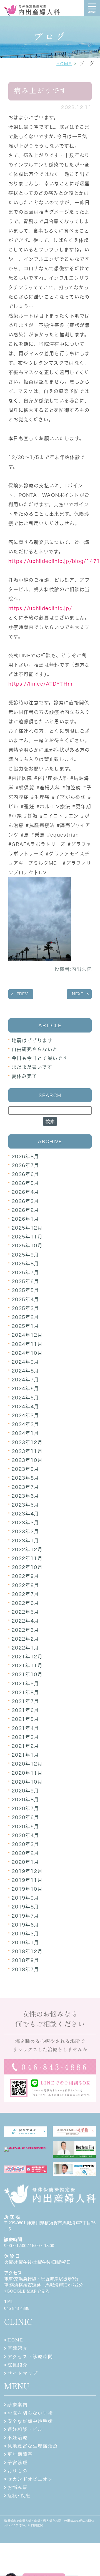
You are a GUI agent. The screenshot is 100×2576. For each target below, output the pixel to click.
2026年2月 (25, 1210)
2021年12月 (27, 1657)
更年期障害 (20, 2454)
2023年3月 (25, 1523)
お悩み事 (18, 2487)
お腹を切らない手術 (30, 2413)
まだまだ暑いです (32, 1067)
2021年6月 (25, 1710)
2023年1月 (25, 1541)
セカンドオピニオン (30, 2479)
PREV (22, 994)
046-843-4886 (17, 2308)
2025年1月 (25, 1326)
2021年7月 (25, 1701)
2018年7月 (25, 1969)
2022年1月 (25, 1648)
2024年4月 (25, 1407)
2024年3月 (25, 1415)
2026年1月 (25, 1219)
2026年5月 (25, 1183)
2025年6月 (25, 1281)
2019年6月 (25, 1925)
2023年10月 (27, 1460)
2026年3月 (25, 1201)
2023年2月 (25, 1531)
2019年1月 (25, 1942)
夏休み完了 (24, 1076)
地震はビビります (32, 1040)
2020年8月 (25, 1800)
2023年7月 (25, 1487)
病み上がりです (41, 91)
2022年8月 (25, 1585)
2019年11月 (27, 1880)
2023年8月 (25, 1478)
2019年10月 (27, 1889)
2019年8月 (25, 1907)
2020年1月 (25, 1862)
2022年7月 (25, 1594)
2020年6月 (25, 1817)
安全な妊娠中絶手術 (30, 2421)
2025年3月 (25, 1308)
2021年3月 (25, 1737)
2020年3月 (25, 1844)
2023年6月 (25, 1496)
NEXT (78, 994)
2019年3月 (25, 1934)
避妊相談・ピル (25, 2429)
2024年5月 (25, 1398)
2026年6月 (25, 1174)
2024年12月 (27, 1335)
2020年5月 (25, 1826)
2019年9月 (25, 1898)
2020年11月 (27, 1773)
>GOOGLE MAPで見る (27, 2291)
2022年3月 (25, 1630)
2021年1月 (25, 1755)
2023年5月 (25, 1505)
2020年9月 (25, 1791)
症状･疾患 (19, 2496)
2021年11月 (27, 1665)
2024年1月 (25, 1433)
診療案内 (18, 2405)
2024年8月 (25, 1371)
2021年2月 (25, 1746)
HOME (64, 64)
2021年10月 (27, 1674)
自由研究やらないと (35, 1049)
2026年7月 (25, 1165)
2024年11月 (27, 1344)
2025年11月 (27, 1237)
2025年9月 (25, 1255)
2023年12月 (27, 1442)
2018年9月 (25, 1960)
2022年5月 (25, 1612)
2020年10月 (27, 1782)
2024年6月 (25, 1388)
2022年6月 (25, 1603)
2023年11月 (27, 1451)
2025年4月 (25, 1299)
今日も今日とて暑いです (40, 1058)
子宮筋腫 (18, 2463)
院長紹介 (18, 2365)
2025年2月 (25, 1317)
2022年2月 (25, 1639)
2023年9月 (25, 1469)
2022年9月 (25, 1576)
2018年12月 (27, 1951)
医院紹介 (18, 2348)
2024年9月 (25, 1362)
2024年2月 (25, 1424)
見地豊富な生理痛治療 (33, 2446)
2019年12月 (27, 1871)
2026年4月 (25, 1192)
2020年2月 (25, 1853)
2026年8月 (25, 1156)
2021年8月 (25, 1692)
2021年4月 (25, 1728)
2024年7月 (25, 1380)
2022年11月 (27, 1558)
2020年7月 (25, 1808)
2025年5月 (25, 1290)
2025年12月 (27, 1228)
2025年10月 (27, 1246)
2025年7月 (25, 1272)
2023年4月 (25, 1514)
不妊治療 (18, 2438)
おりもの (18, 2471)
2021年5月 (25, 1719)
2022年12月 (27, 1549)
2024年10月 (27, 1353)
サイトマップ (23, 2373)
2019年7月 (25, 1916)
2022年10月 (27, 1567)
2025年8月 (25, 1264)
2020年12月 (27, 1764)
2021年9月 (25, 1684)
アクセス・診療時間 (30, 2357)
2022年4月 (25, 1621)
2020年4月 (25, 1835)
